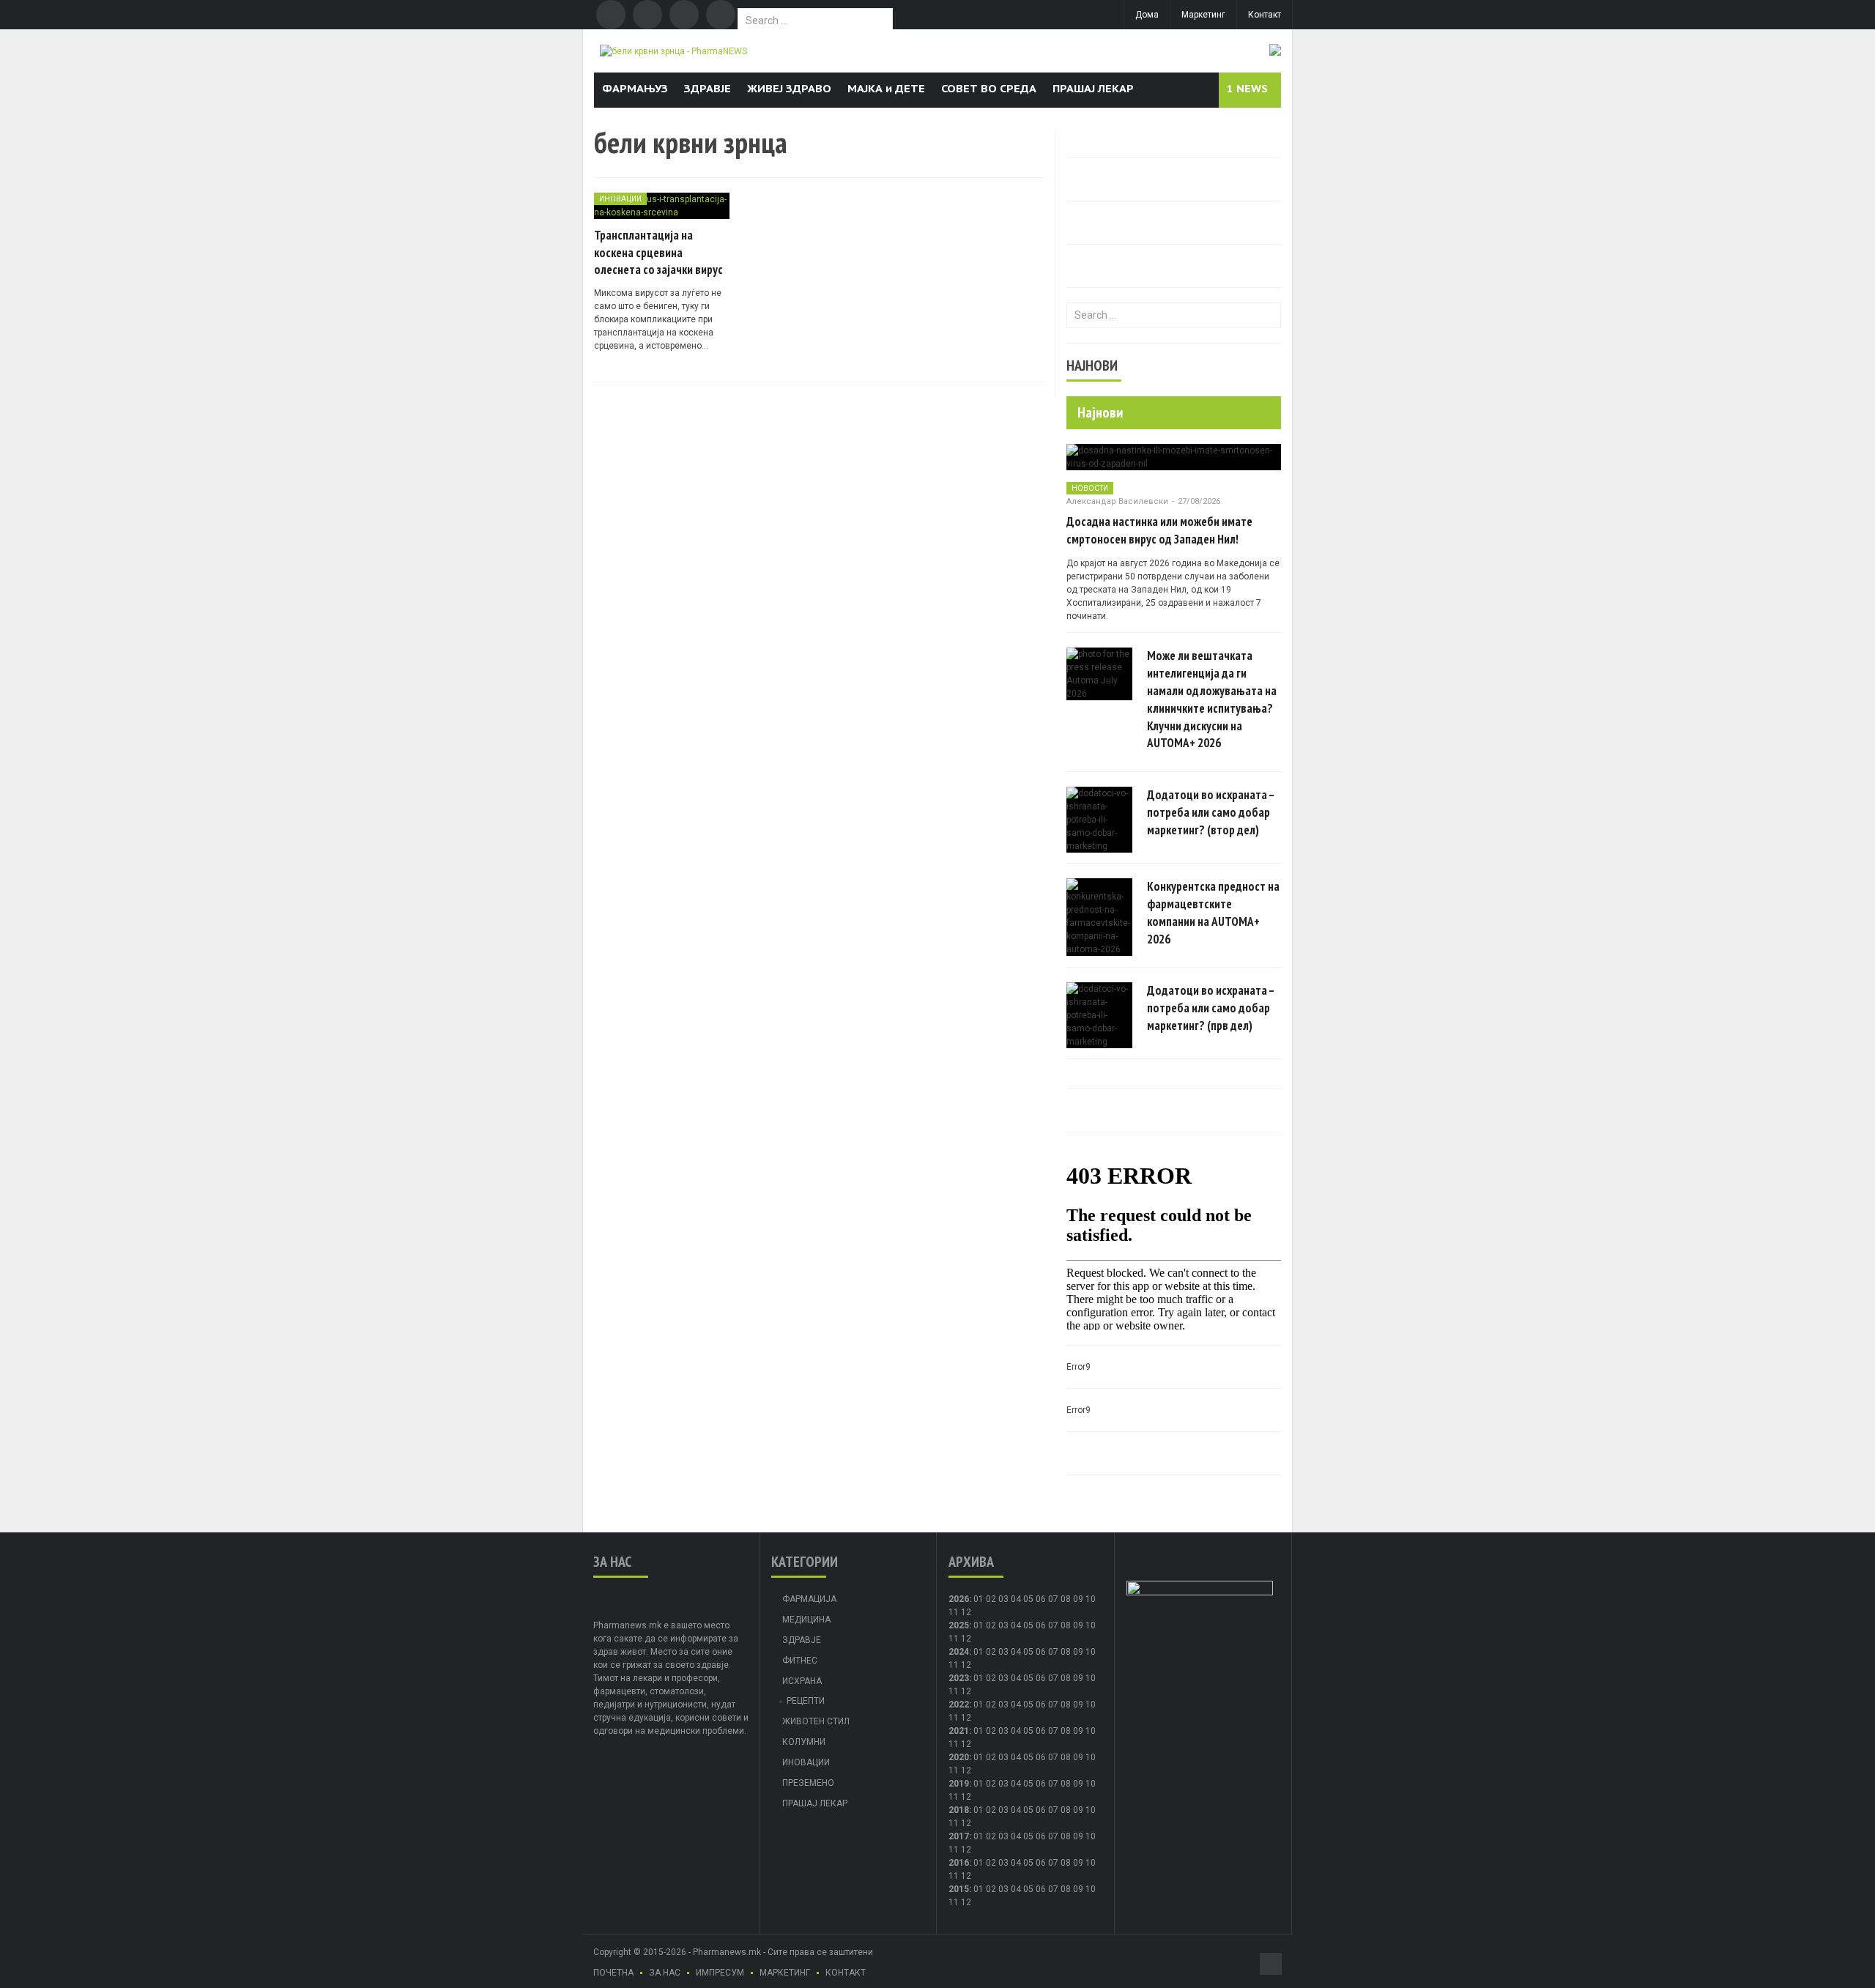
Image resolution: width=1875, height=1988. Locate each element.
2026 (959, 1599)
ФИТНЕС (800, 1661)
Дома (1147, 15)
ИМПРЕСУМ (720, 1973)
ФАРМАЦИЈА (809, 1599)
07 (1053, 1599)
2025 (959, 1625)
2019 (959, 1784)
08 (1066, 1599)
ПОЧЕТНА (613, 1973)
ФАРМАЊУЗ (635, 88)
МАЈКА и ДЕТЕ (886, 88)
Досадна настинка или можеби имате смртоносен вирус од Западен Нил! (1159, 530)
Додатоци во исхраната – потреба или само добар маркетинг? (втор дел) (1211, 812)
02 (991, 1599)
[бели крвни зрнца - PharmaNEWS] (673, 51)
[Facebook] (611, 15)
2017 (959, 1836)
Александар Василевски (1117, 501)
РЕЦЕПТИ (806, 1701)
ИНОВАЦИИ (620, 199)
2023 (959, 1678)
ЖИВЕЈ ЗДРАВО (789, 88)
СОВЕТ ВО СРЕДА (989, 88)
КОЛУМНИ (804, 1742)
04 (1016, 1599)
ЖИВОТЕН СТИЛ (816, 1721)
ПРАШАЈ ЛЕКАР (1093, 88)
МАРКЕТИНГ (785, 1973)
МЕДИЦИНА (806, 1620)
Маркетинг (1203, 15)
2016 (959, 1863)
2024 (959, 1652)
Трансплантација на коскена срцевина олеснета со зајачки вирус (658, 253)
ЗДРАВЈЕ (708, 88)
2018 (959, 1810)
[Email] (684, 15)
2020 (959, 1757)
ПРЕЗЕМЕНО (808, 1783)
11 (954, 1639)
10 (1091, 1625)
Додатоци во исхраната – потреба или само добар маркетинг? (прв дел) (1211, 1008)
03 (1003, 1599)
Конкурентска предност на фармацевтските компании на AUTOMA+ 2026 (1213, 912)
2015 (959, 1889)
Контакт (1265, 15)
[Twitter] (647, 15)
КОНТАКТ (846, 1973)
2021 (959, 1731)
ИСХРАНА (802, 1681)
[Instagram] (721, 15)
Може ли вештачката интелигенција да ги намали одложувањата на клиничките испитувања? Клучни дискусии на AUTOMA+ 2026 (1212, 699)
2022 (959, 1705)
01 (979, 1599)
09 (1078, 1625)
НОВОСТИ (1090, 488)
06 (1041, 1599)
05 (1028, 1599)
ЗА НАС (665, 1973)
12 (966, 1639)
